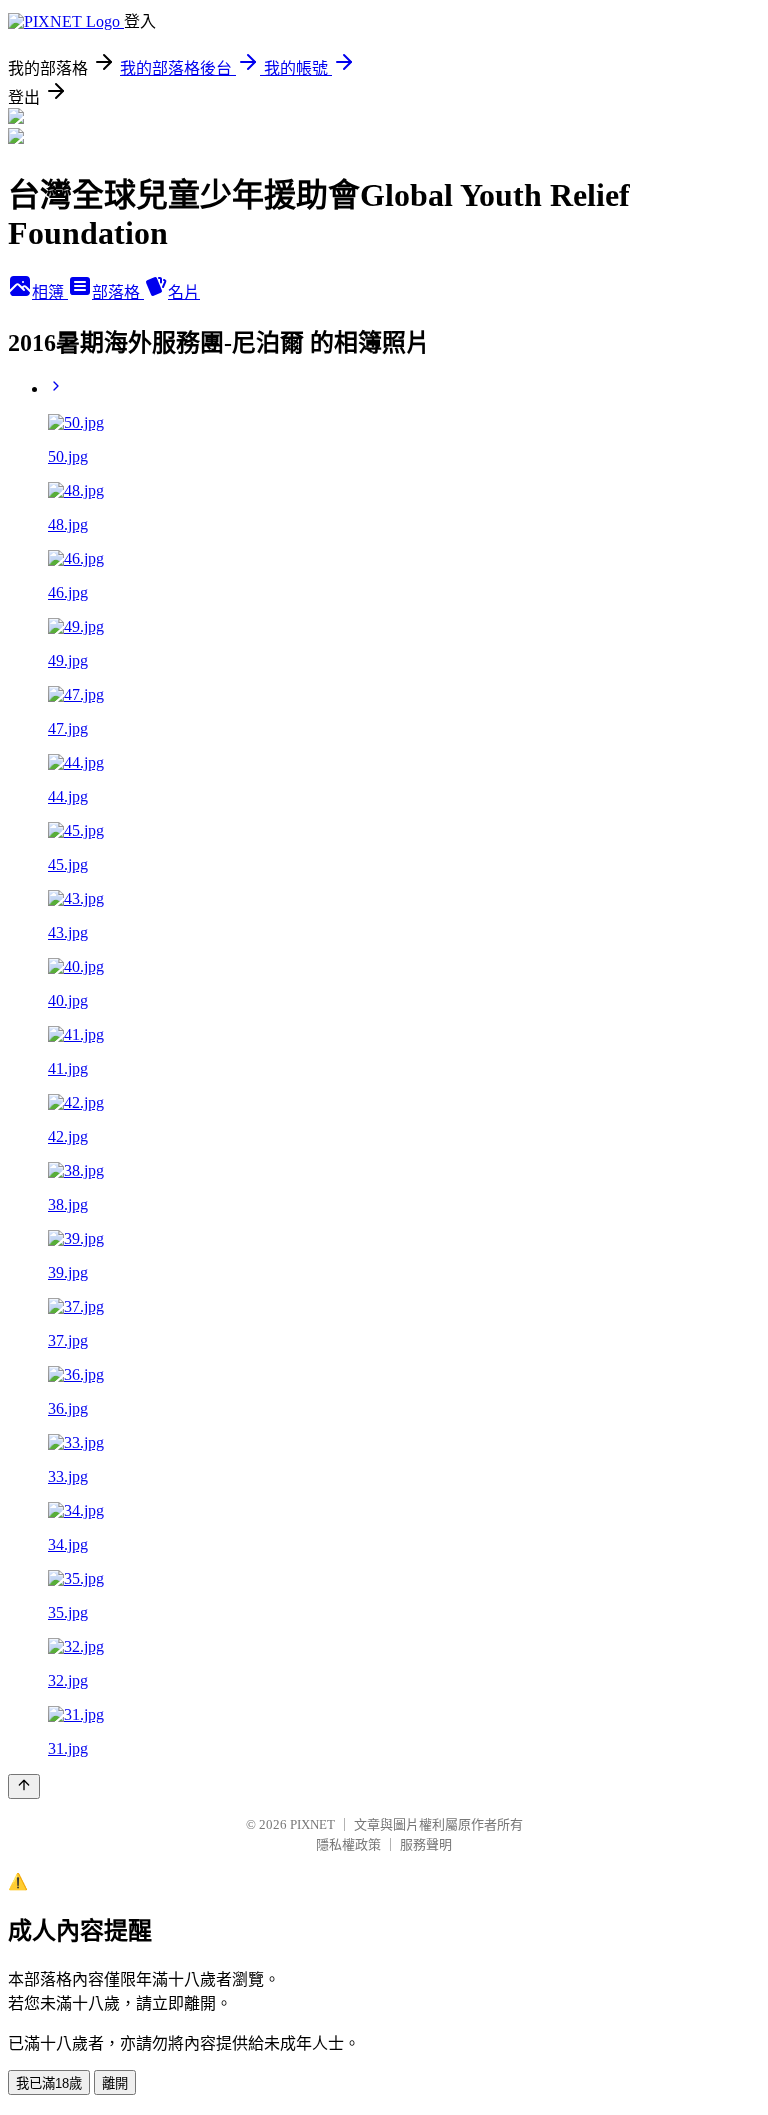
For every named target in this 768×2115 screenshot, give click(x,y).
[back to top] (24, 1786)
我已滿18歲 (49, 2083)
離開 (115, 2083)
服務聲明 (426, 1844)
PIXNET (312, 1824)
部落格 (118, 292)
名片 (184, 292)
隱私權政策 (348, 1844)
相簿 (50, 292)
